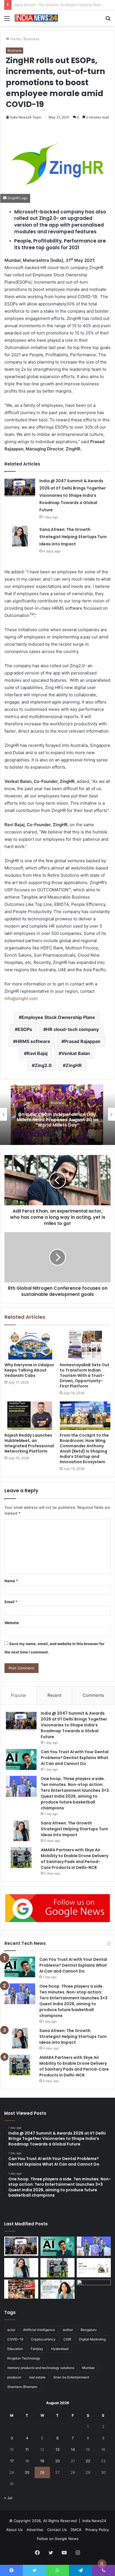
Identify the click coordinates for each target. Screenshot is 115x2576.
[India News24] (36, 18)
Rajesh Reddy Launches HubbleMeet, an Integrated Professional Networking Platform (29, 1443)
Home (15, 39)
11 (27, 2449)
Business (32, 39)
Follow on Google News (58, 2539)
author (68, 2330)
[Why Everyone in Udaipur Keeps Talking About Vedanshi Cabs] (30, 1345)
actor (11, 2330)
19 (42, 2461)
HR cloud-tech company (72, 1029)
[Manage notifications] (102, 2564)
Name (11, 1581)
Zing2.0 (43, 1065)
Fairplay (37, 2349)
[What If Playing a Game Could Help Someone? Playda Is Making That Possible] (94, 2268)
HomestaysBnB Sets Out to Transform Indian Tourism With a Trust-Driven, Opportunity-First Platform (85, 1375)
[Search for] (108, 20)
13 (57, 2449)
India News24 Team (26, 117)
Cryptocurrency (43, 2339)
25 (27, 2472)
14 (73, 2449)
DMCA (76, 2530)
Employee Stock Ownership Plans (58, 1017)
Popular (19, 1695)
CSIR (67, 2339)
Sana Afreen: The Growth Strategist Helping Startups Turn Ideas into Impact (73, 537)
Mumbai (88, 2368)
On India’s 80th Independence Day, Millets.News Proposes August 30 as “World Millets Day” (58, 1119)
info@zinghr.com (21, 998)
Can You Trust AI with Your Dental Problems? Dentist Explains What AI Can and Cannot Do (75, 1758)
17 (12, 2461)
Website (12, 1623)
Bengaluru (89, 2330)
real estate (37, 2377)
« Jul (8, 2498)
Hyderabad (60, 2349)
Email (11, 1602)
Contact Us (57, 2530)
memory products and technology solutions (41, 2368)
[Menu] (7, 20)
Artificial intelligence (39, 2330)
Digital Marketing (92, 2339)
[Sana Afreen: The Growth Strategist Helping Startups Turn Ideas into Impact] (20, 536)
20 (57, 2461)
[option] (57, 1114)
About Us (14, 2530)
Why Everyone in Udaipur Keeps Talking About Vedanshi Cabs (29, 1370)
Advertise (35, 2530)
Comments (93, 1695)
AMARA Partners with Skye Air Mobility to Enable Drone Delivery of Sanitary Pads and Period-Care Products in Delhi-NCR (75, 1859)
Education (15, 2349)
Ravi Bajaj (37, 1053)
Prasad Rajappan (82, 1041)
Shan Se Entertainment (71, 2377)
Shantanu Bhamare (22, 2387)
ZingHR (74, 1065)
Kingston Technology (24, 2358)
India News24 (94, 2521)
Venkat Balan (76, 1053)
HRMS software (33, 1041)
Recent (54, 1695)
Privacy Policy (97, 2530)
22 (88, 2461)
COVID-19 (15, 2339)
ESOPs (25, 1029)
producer (14, 2377)
